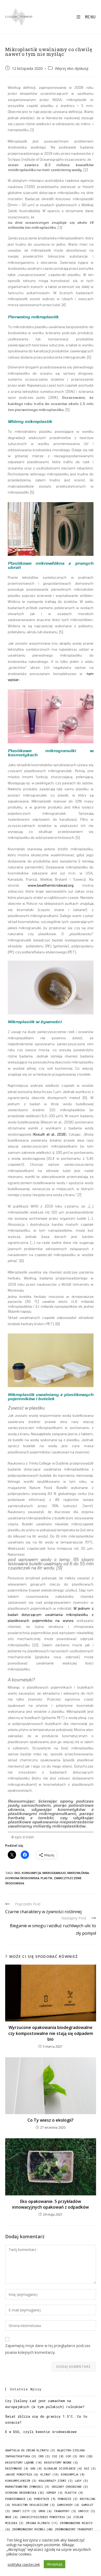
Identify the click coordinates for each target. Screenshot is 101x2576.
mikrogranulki (54, 1873)
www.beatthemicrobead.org (55, 885)
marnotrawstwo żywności (27, 2487)
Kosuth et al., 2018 (49, 1134)
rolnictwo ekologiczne (34, 2505)
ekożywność (17, 2469)
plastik (46, 1878)
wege (12, 2517)
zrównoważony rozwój (33, 2529)
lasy (81, 2481)
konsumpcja (31, 1873)
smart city (24, 2511)
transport (65, 2511)
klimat (50, 2474)
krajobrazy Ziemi (56, 2481)
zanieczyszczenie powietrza (46, 2517)
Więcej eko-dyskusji (72, 68)
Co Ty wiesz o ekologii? (51, 2120)
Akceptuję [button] (55, 2564)
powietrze (45, 2499)
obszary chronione (70, 2487)
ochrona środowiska (22, 1878)
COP (72, 2456)
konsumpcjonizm (21, 2481)
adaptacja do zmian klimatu (30, 2450)
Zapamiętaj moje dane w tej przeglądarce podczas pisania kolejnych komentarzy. (48, 2349)
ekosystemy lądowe (24, 2463)
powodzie (68, 2499)
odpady (55, 2493)
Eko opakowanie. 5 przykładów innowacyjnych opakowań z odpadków (51, 2204)
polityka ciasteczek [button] (24, 2564)
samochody (68, 2505)
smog (45, 2511)
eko (17, 1873)
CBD (44, 2456)
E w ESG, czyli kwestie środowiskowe (41, 2432)
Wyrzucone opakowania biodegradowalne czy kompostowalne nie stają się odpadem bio (51, 2033)
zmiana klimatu (42, 2523)
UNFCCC (87, 2511)
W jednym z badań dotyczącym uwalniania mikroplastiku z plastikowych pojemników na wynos (51, 1614)
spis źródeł (24, 1837)
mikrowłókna (78, 1873)
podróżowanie (19, 2499)
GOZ (90, 2469)
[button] (51, 1837)
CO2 (58, 2456)
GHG (36, 2469)
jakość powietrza (22, 2474)
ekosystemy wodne (61, 2463)
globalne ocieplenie (63, 2469)
